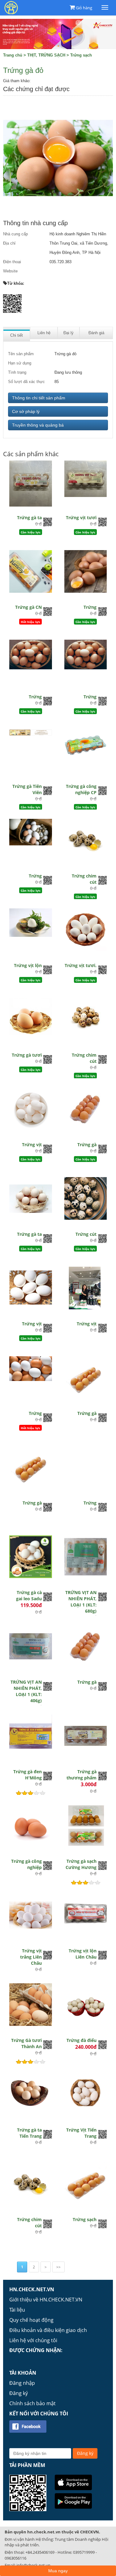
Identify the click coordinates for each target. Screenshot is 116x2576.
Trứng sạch (81, 55)
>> (58, 2267)
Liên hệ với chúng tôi (33, 2340)
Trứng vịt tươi (81, 518)
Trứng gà (87, 1145)
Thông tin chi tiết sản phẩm (39, 398)
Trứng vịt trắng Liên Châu (31, 1957)
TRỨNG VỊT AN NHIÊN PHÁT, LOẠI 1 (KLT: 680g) (81, 1602)
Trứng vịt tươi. (81, 965)
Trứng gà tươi (27, 1055)
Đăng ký (19, 2393)
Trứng (90, 607)
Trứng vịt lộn (28, 965)
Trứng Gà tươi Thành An (26, 2043)
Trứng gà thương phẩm (82, 1775)
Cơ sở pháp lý (26, 411)
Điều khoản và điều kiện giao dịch (48, 2330)
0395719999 (84, 2552)
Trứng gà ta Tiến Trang (29, 2133)
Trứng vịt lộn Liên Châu (83, 1954)
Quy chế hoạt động (31, 2320)
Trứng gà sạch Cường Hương (81, 1864)
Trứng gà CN (28, 607)
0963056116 (15, 2558)
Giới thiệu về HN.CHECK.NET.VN (46, 2300)
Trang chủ (13, 55)
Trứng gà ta (29, 518)
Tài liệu (17, 2310)
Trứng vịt (32, 1145)
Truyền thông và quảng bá (38, 425)
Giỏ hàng (84, 8)
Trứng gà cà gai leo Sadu (29, 1595)
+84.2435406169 (40, 2552)
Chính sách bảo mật (32, 2403)
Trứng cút (86, 1234)
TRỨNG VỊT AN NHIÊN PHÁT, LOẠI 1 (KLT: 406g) (26, 1691)
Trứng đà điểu (82, 2040)
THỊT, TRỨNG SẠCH (46, 55)
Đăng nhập (22, 2383)
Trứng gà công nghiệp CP (81, 789)
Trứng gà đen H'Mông (28, 1775)
